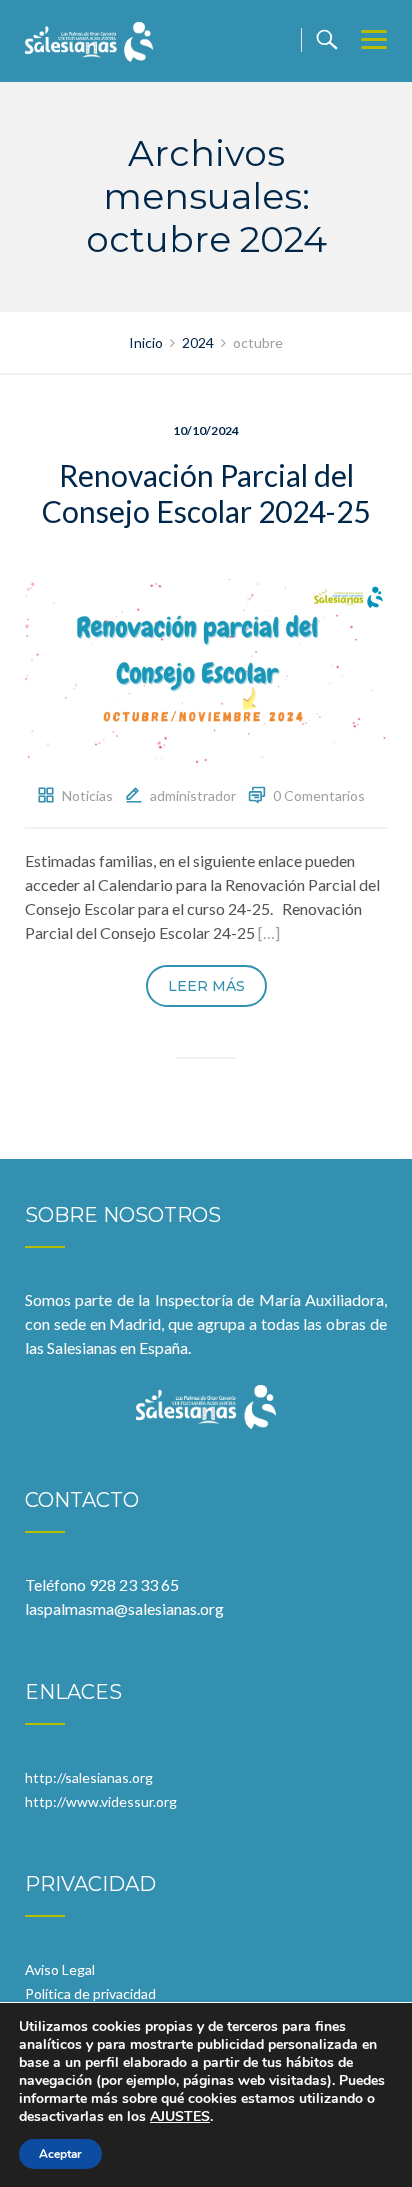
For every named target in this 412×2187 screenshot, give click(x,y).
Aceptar (60, 2154)
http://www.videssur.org (101, 1801)
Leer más (206, 986)
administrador (193, 795)
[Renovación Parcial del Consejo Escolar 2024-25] (206, 668)
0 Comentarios (319, 795)
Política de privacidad (90, 1993)
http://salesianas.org (89, 1777)
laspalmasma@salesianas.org (124, 1608)
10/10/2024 (206, 430)
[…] (269, 932)
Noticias (87, 795)
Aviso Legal (60, 1969)
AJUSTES (180, 2117)
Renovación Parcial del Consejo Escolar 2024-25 (206, 493)
